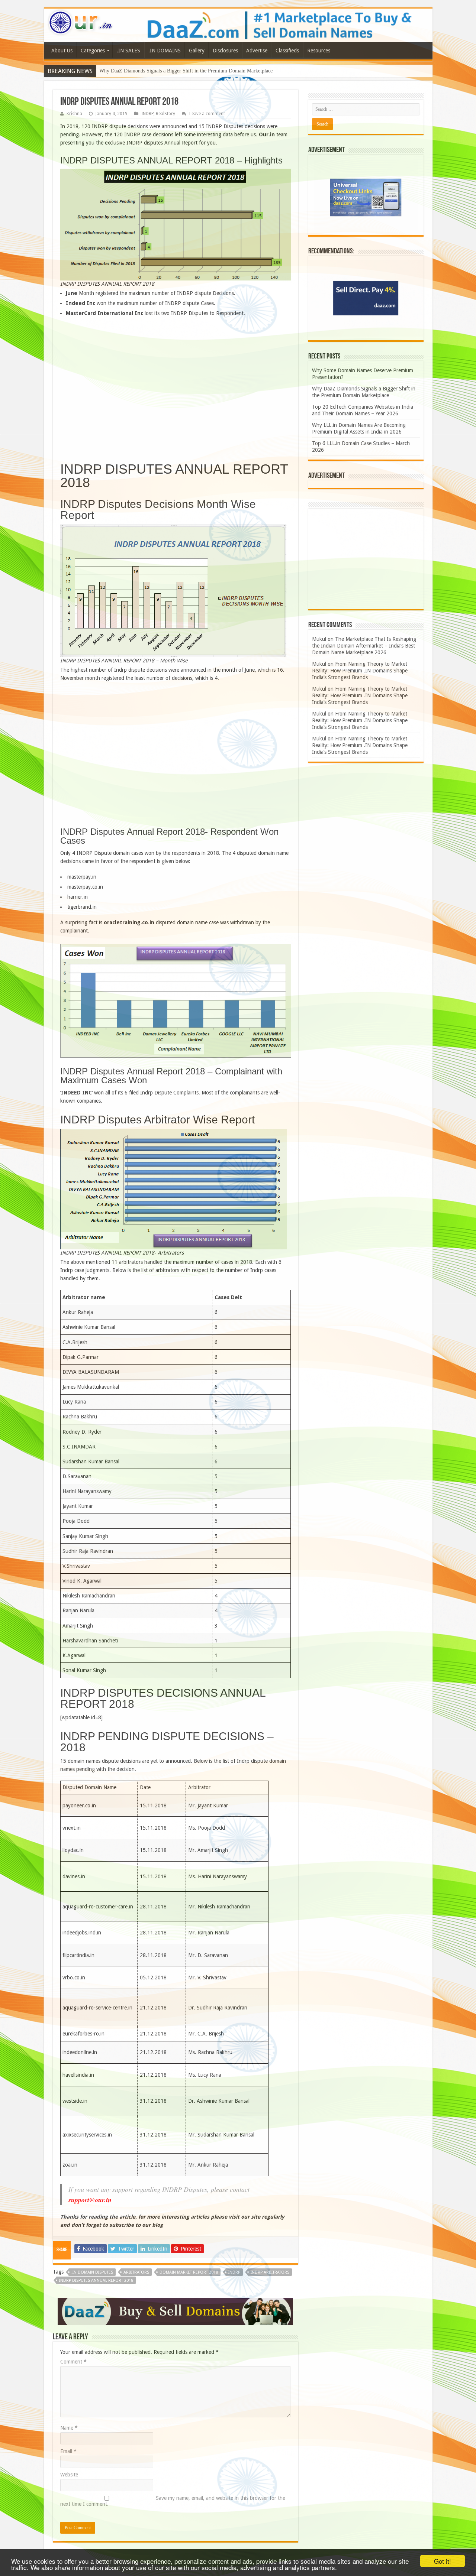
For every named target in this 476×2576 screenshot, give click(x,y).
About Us (62, 51)
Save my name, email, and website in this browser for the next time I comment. (173, 2501)
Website (69, 2475)
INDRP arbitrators (270, 2272)
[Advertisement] (176, 393)
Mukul (319, 639)
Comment (73, 2362)
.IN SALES (128, 51)
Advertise (257, 51)
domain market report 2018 (189, 2272)
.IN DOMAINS (165, 51)
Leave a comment (207, 114)
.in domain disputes (92, 2272)
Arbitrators (136, 2272)
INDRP (147, 114)
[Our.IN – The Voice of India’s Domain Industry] (81, 21)
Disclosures (225, 51)
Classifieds (287, 51)
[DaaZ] (175, 2311)
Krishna (74, 114)
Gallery (197, 51)
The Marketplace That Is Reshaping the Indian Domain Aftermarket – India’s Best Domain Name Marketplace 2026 (364, 646)
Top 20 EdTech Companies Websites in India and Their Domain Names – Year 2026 (188, 71)
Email (68, 2451)
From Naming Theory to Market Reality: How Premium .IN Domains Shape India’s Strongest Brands (360, 671)
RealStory (165, 114)
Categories (93, 51)
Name (69, 2428)
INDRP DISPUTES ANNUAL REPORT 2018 (96, 2280)
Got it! (443, 2561)
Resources (319, 51)
